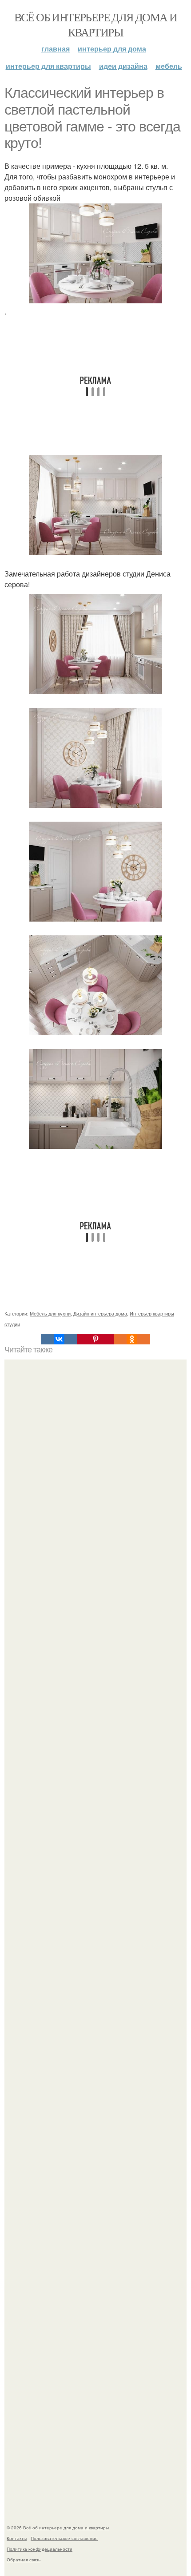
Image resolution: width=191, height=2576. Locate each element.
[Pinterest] (95, 1339)
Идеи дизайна (123, 66)
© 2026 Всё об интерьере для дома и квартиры (58, 2528)
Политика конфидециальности (40, 2549)
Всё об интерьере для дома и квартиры (96, 24)
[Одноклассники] (132, 1339)
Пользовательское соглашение (64, 2538)
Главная (56, 49)
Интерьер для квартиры (48, 66)
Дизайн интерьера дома (100, 1313)
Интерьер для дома (112, 49)
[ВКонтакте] (59, 1339)
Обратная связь (24, 2560)
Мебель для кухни (50, 1313)
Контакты (17, 2538)
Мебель (169, 66)
